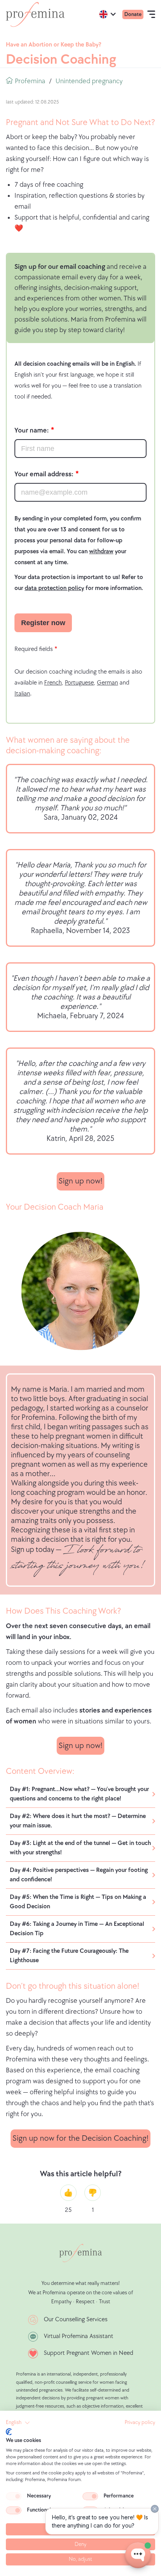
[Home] (35, 14)
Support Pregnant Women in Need (89, 2353)
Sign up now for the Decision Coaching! (80, 2138)
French (53, 683)
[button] (18, 2423)
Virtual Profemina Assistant (79, 2336)
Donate (133, 14)
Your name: (32, 430)
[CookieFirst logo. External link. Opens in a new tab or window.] (9, 2432)
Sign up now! (80, 1181)
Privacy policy (140, 2422)
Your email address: (44, 474)
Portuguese (79, 683)
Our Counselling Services (76, 2319)
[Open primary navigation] (151, 14)
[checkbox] (14, 2496)
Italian (22, 694)
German (107, 683)
